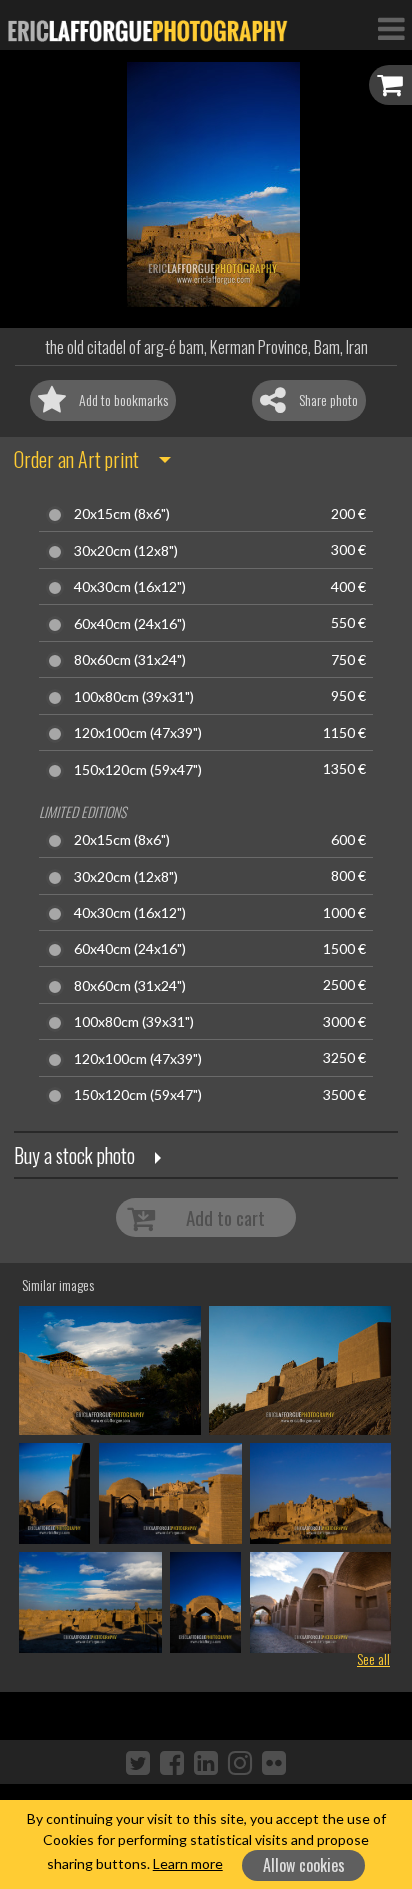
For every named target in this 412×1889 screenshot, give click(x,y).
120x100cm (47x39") (138, 733)
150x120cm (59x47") (138, 770)
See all (373, 1658)
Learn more (188, 1863)
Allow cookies (304, 1865)
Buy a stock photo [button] (74, 1155)
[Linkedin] (206, 1762)
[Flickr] (274, 1762)
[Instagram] (240, 1762)
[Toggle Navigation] (391, 28)
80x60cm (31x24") (130, 660)
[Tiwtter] (138, 1762)
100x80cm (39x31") (134, 697)
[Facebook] (172, 1762)
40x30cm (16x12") (130, 587)
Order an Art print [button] (76, 459)
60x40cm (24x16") (130, 624)
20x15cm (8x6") (122, 514)
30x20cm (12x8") (126, 551)
